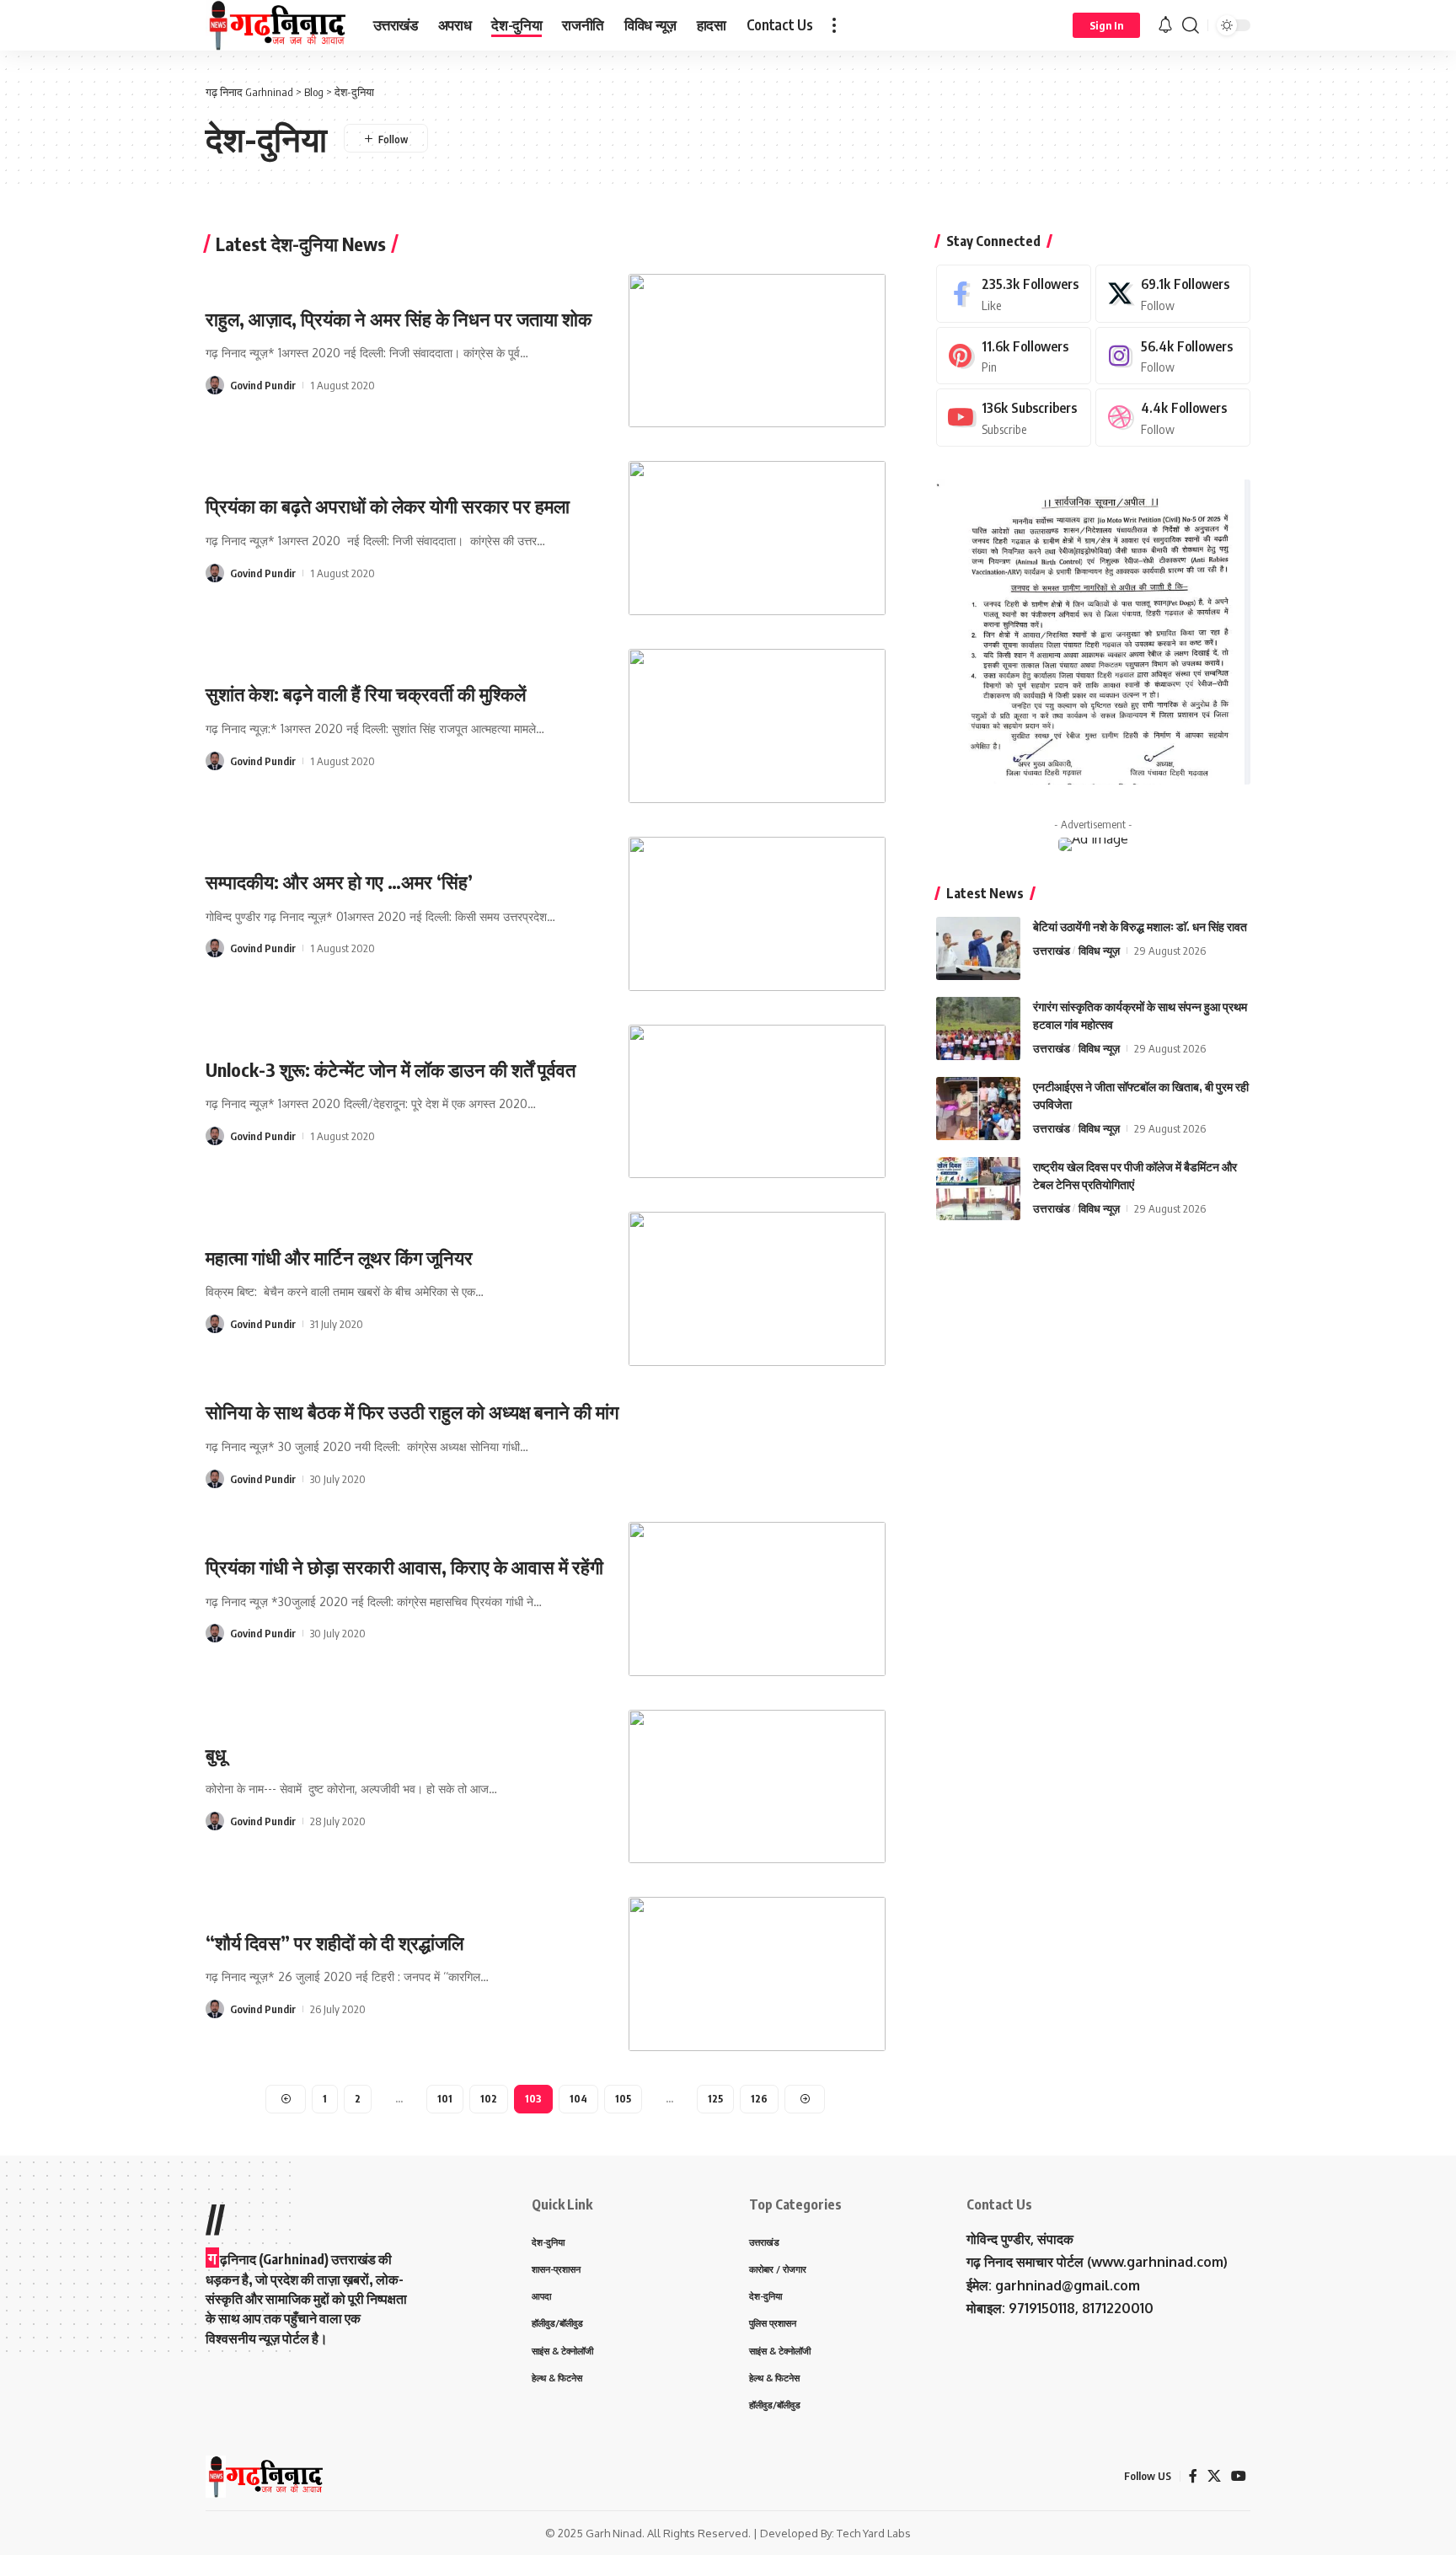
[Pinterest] (1014, 355)
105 (623, 2099)
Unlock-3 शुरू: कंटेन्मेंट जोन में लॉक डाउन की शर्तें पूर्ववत (391, 1069)
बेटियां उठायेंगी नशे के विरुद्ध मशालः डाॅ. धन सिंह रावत (1140, 926)
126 (759, 2099)
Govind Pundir (263, 385)
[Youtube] (1014, 418)
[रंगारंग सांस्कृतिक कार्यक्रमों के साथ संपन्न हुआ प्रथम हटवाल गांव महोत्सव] (978, 1028)
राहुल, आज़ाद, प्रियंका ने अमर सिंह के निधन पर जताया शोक (399, 319)
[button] (834, 25)
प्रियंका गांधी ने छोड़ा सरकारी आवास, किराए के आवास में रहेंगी (404, 1567)
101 (445, 2099)
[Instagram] (1173, 355)
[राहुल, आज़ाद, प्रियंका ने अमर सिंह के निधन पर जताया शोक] (757, 351)
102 (489, 2099)
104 (578, 2099)
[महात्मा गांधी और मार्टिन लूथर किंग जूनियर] (757, 1289)
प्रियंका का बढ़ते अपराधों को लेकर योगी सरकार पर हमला (388, 506)
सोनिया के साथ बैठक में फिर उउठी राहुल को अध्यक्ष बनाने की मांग (412, 1411)
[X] (1173, 294)
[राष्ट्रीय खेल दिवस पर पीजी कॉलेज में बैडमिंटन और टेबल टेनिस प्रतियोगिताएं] (978, 1189)
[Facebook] (1014, 294)
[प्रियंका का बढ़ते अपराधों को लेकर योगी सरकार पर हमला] (757, 538)
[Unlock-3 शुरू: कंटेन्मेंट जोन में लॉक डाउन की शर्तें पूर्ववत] (757, 1102)
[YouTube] (1239, 2476)
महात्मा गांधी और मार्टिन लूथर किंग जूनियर (339, 1257)
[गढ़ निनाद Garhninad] (276, 25)
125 (715, 2099)
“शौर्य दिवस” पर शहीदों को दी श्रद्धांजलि (335, 1942)
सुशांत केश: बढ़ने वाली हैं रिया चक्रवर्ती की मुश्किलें (366, 694)
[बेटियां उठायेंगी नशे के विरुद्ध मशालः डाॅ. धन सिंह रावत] (978, 948)
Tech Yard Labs (874, 2533)
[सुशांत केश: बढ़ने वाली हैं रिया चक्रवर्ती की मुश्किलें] (757, 726)
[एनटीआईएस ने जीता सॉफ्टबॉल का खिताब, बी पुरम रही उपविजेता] (978, 1109)
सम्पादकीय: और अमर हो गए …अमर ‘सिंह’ (339, 881)
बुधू (216, 1754)
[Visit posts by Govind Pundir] (215, 385)
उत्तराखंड (1052, 950)
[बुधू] (757, 1787)
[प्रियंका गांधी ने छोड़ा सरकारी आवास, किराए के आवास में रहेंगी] (757, 1599)
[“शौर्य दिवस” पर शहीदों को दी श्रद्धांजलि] (757, 1974)
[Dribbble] (1173, 418)
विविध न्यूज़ (1099, 950)
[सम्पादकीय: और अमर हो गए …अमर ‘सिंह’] (757, 914)
